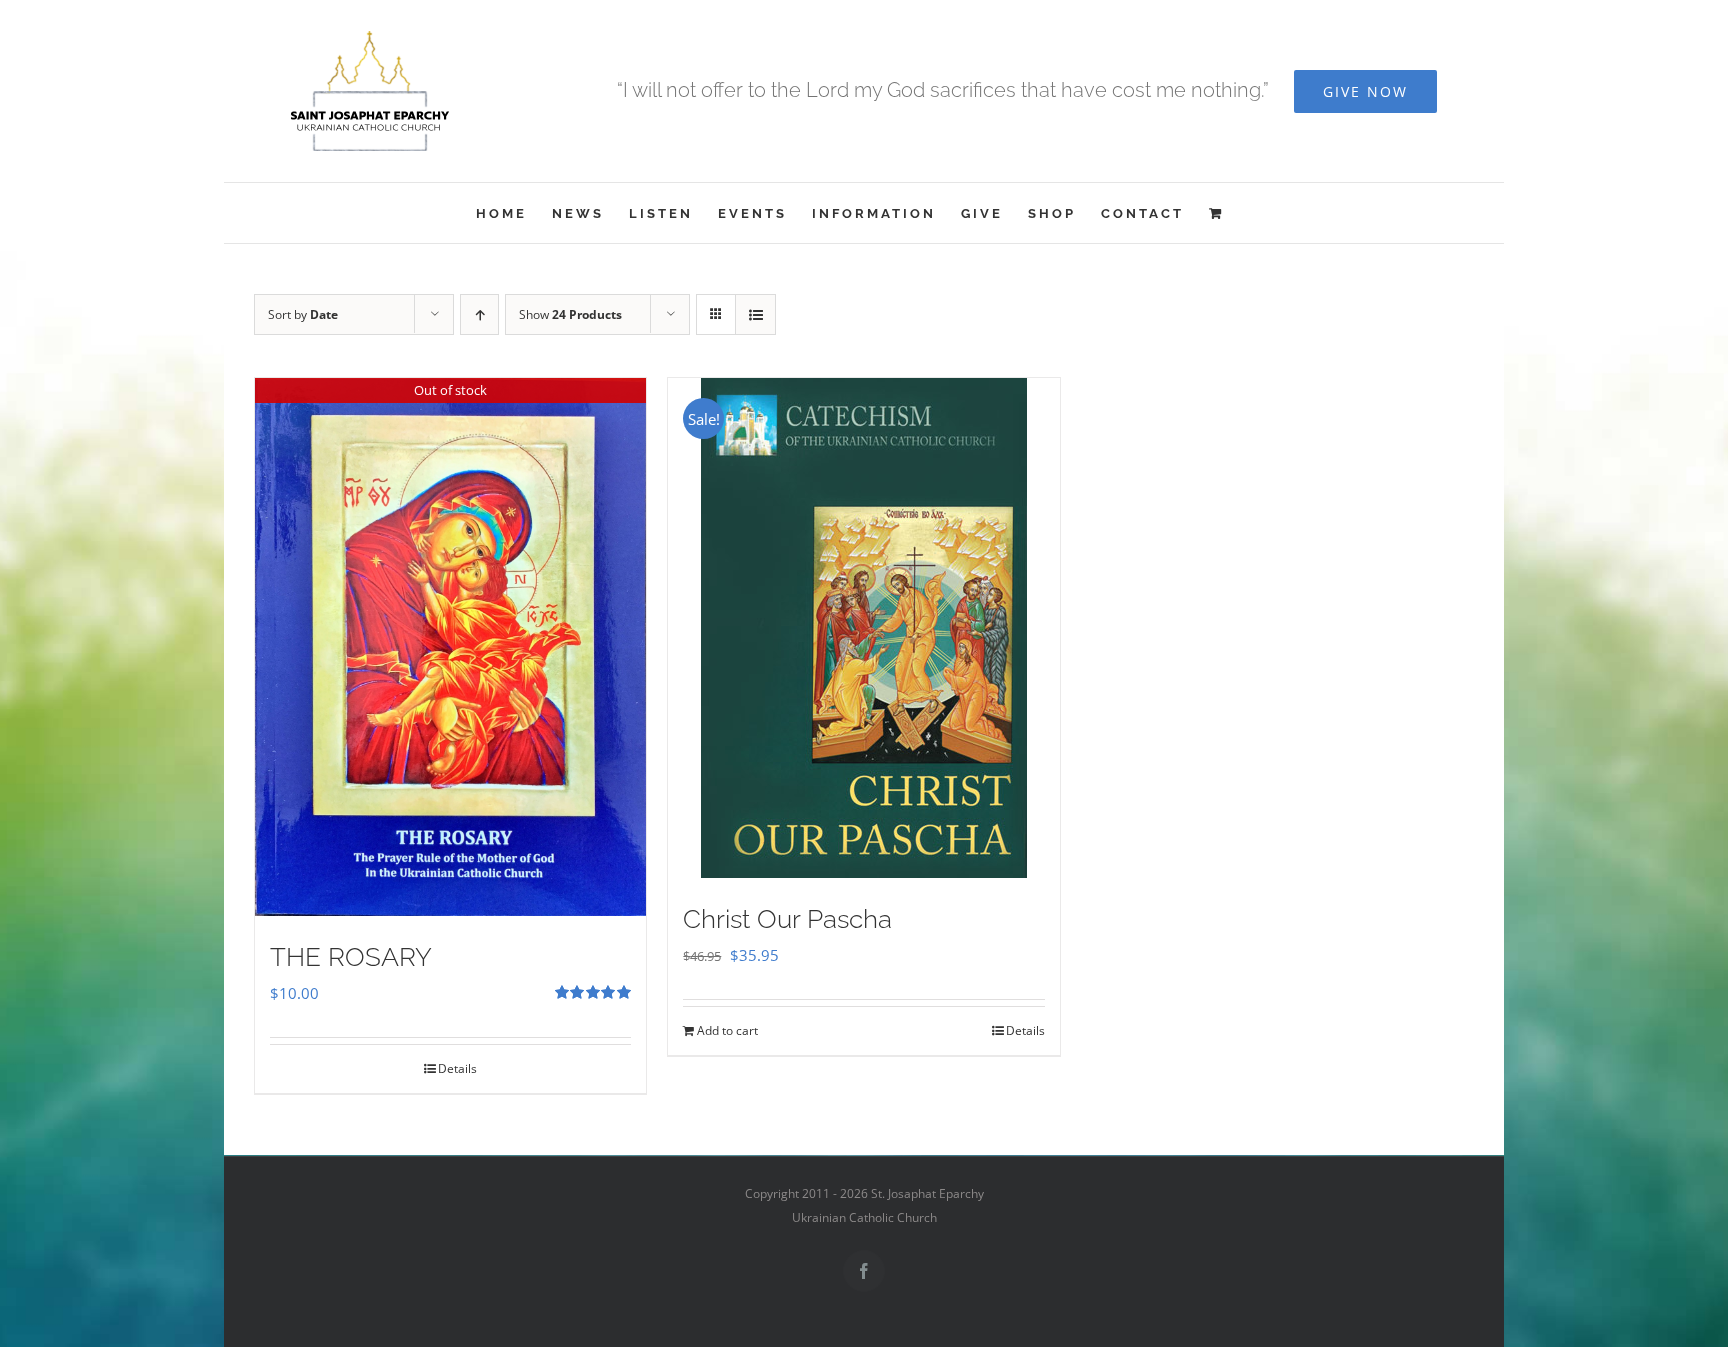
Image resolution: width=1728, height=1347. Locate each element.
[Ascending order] (479, 314)
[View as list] (755, 314)
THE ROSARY (351, 957)
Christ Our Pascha (787, 919)
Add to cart (727, 1030)
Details (457, 1068)
